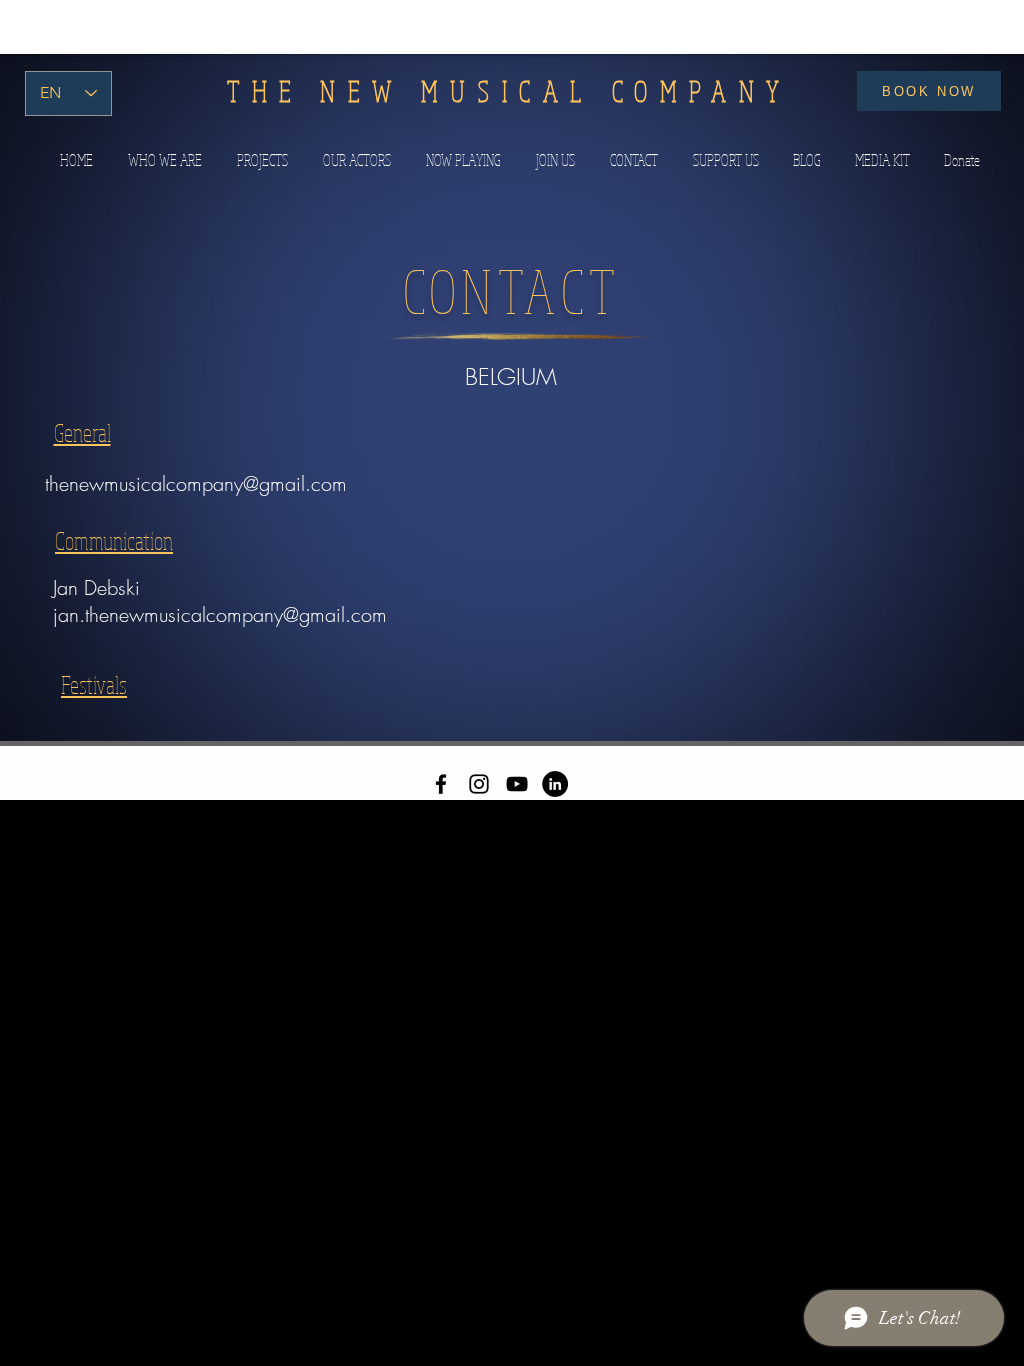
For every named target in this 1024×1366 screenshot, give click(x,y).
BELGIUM (511, 376)
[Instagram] (479, 784)
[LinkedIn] (555, 784)
